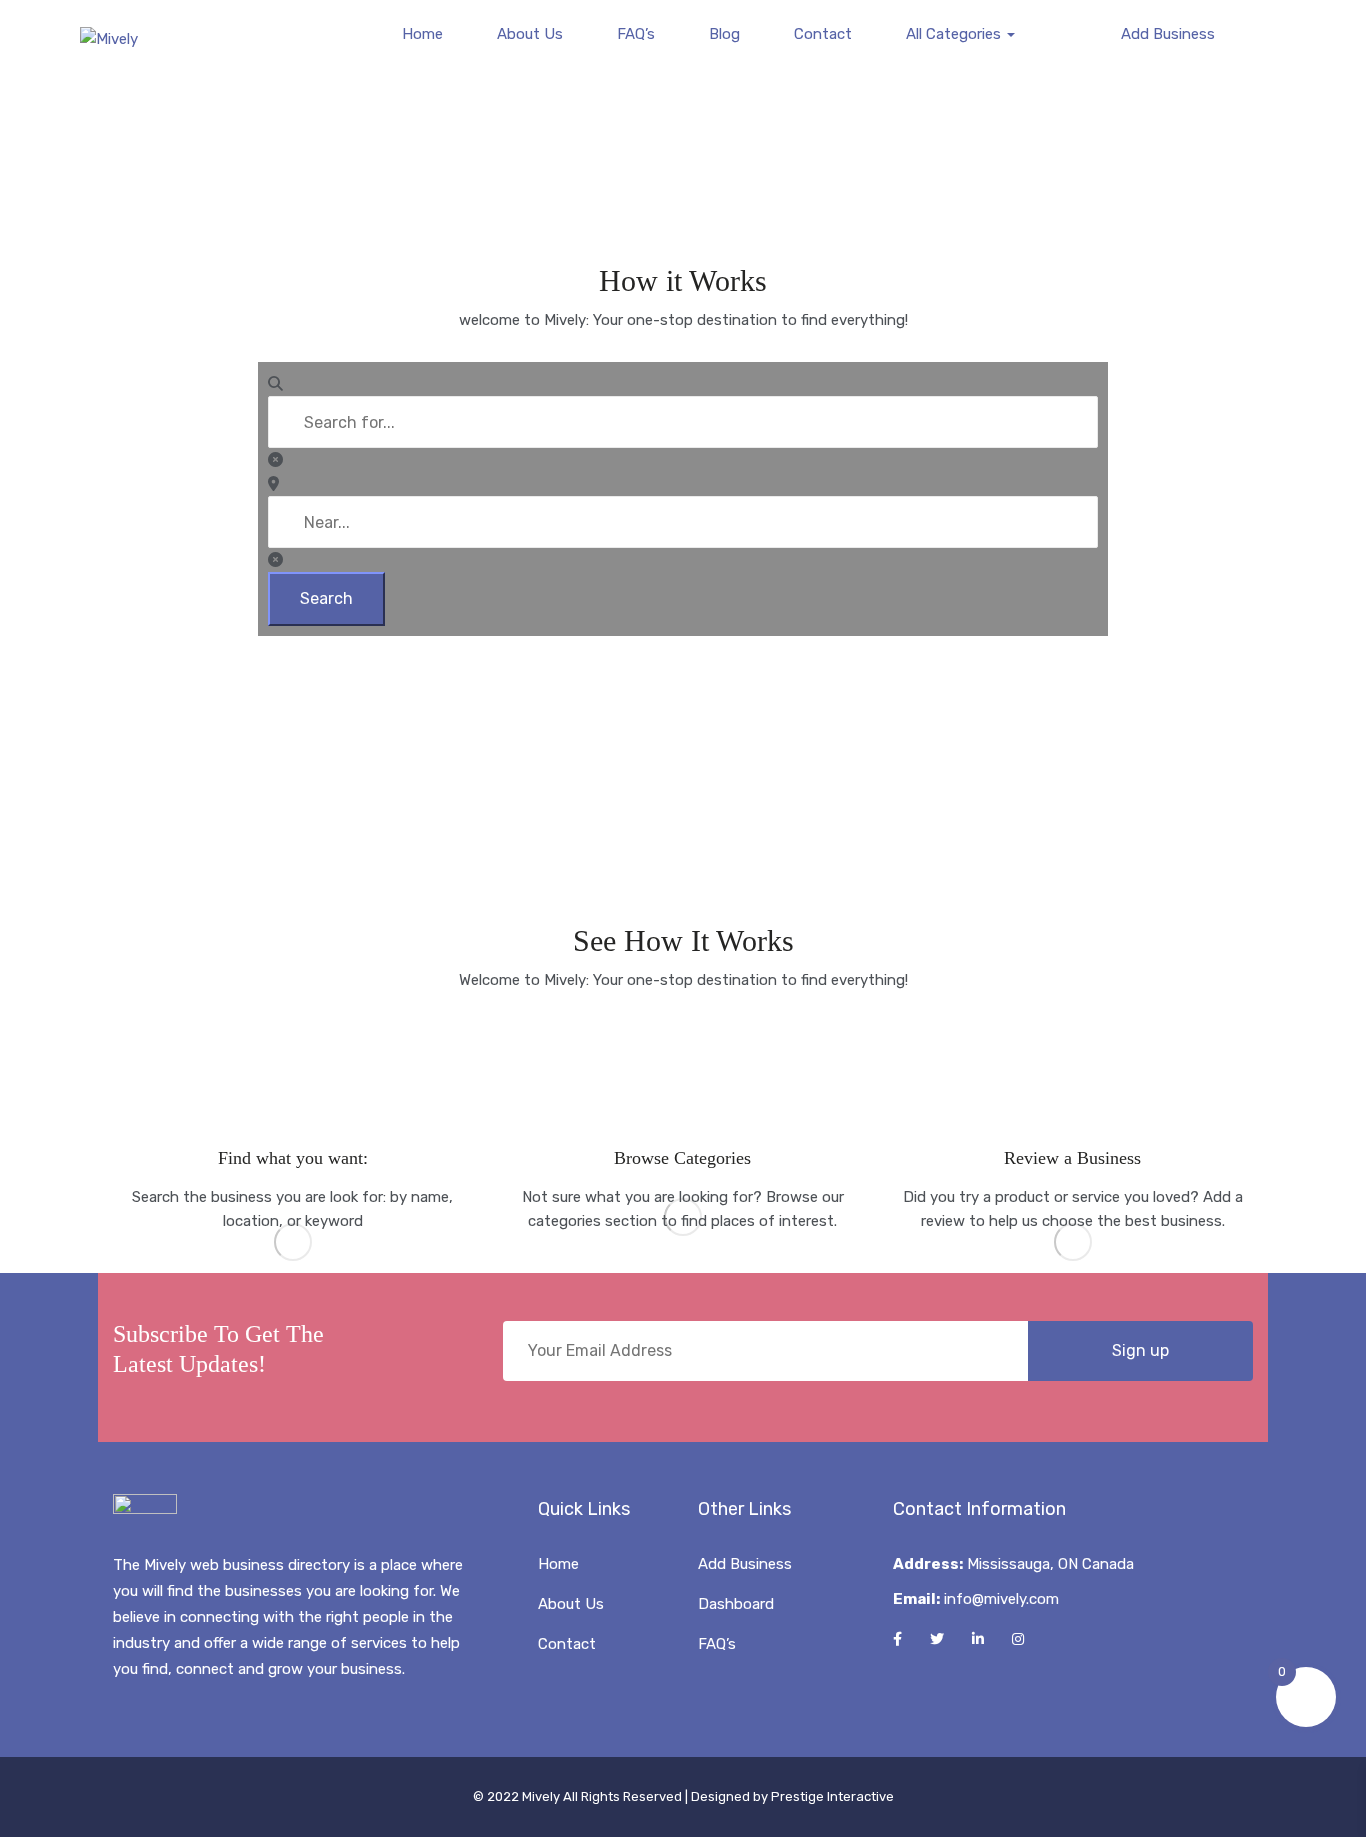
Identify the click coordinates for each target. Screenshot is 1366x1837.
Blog (724, 34)
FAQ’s (636, 34)
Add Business (1166, 34)
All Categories (955, 34)
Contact (823, 34)
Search (326, 598)
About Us (530, 34)
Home (422, 34)
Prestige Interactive (832, 1796)
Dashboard (736, 1604)
